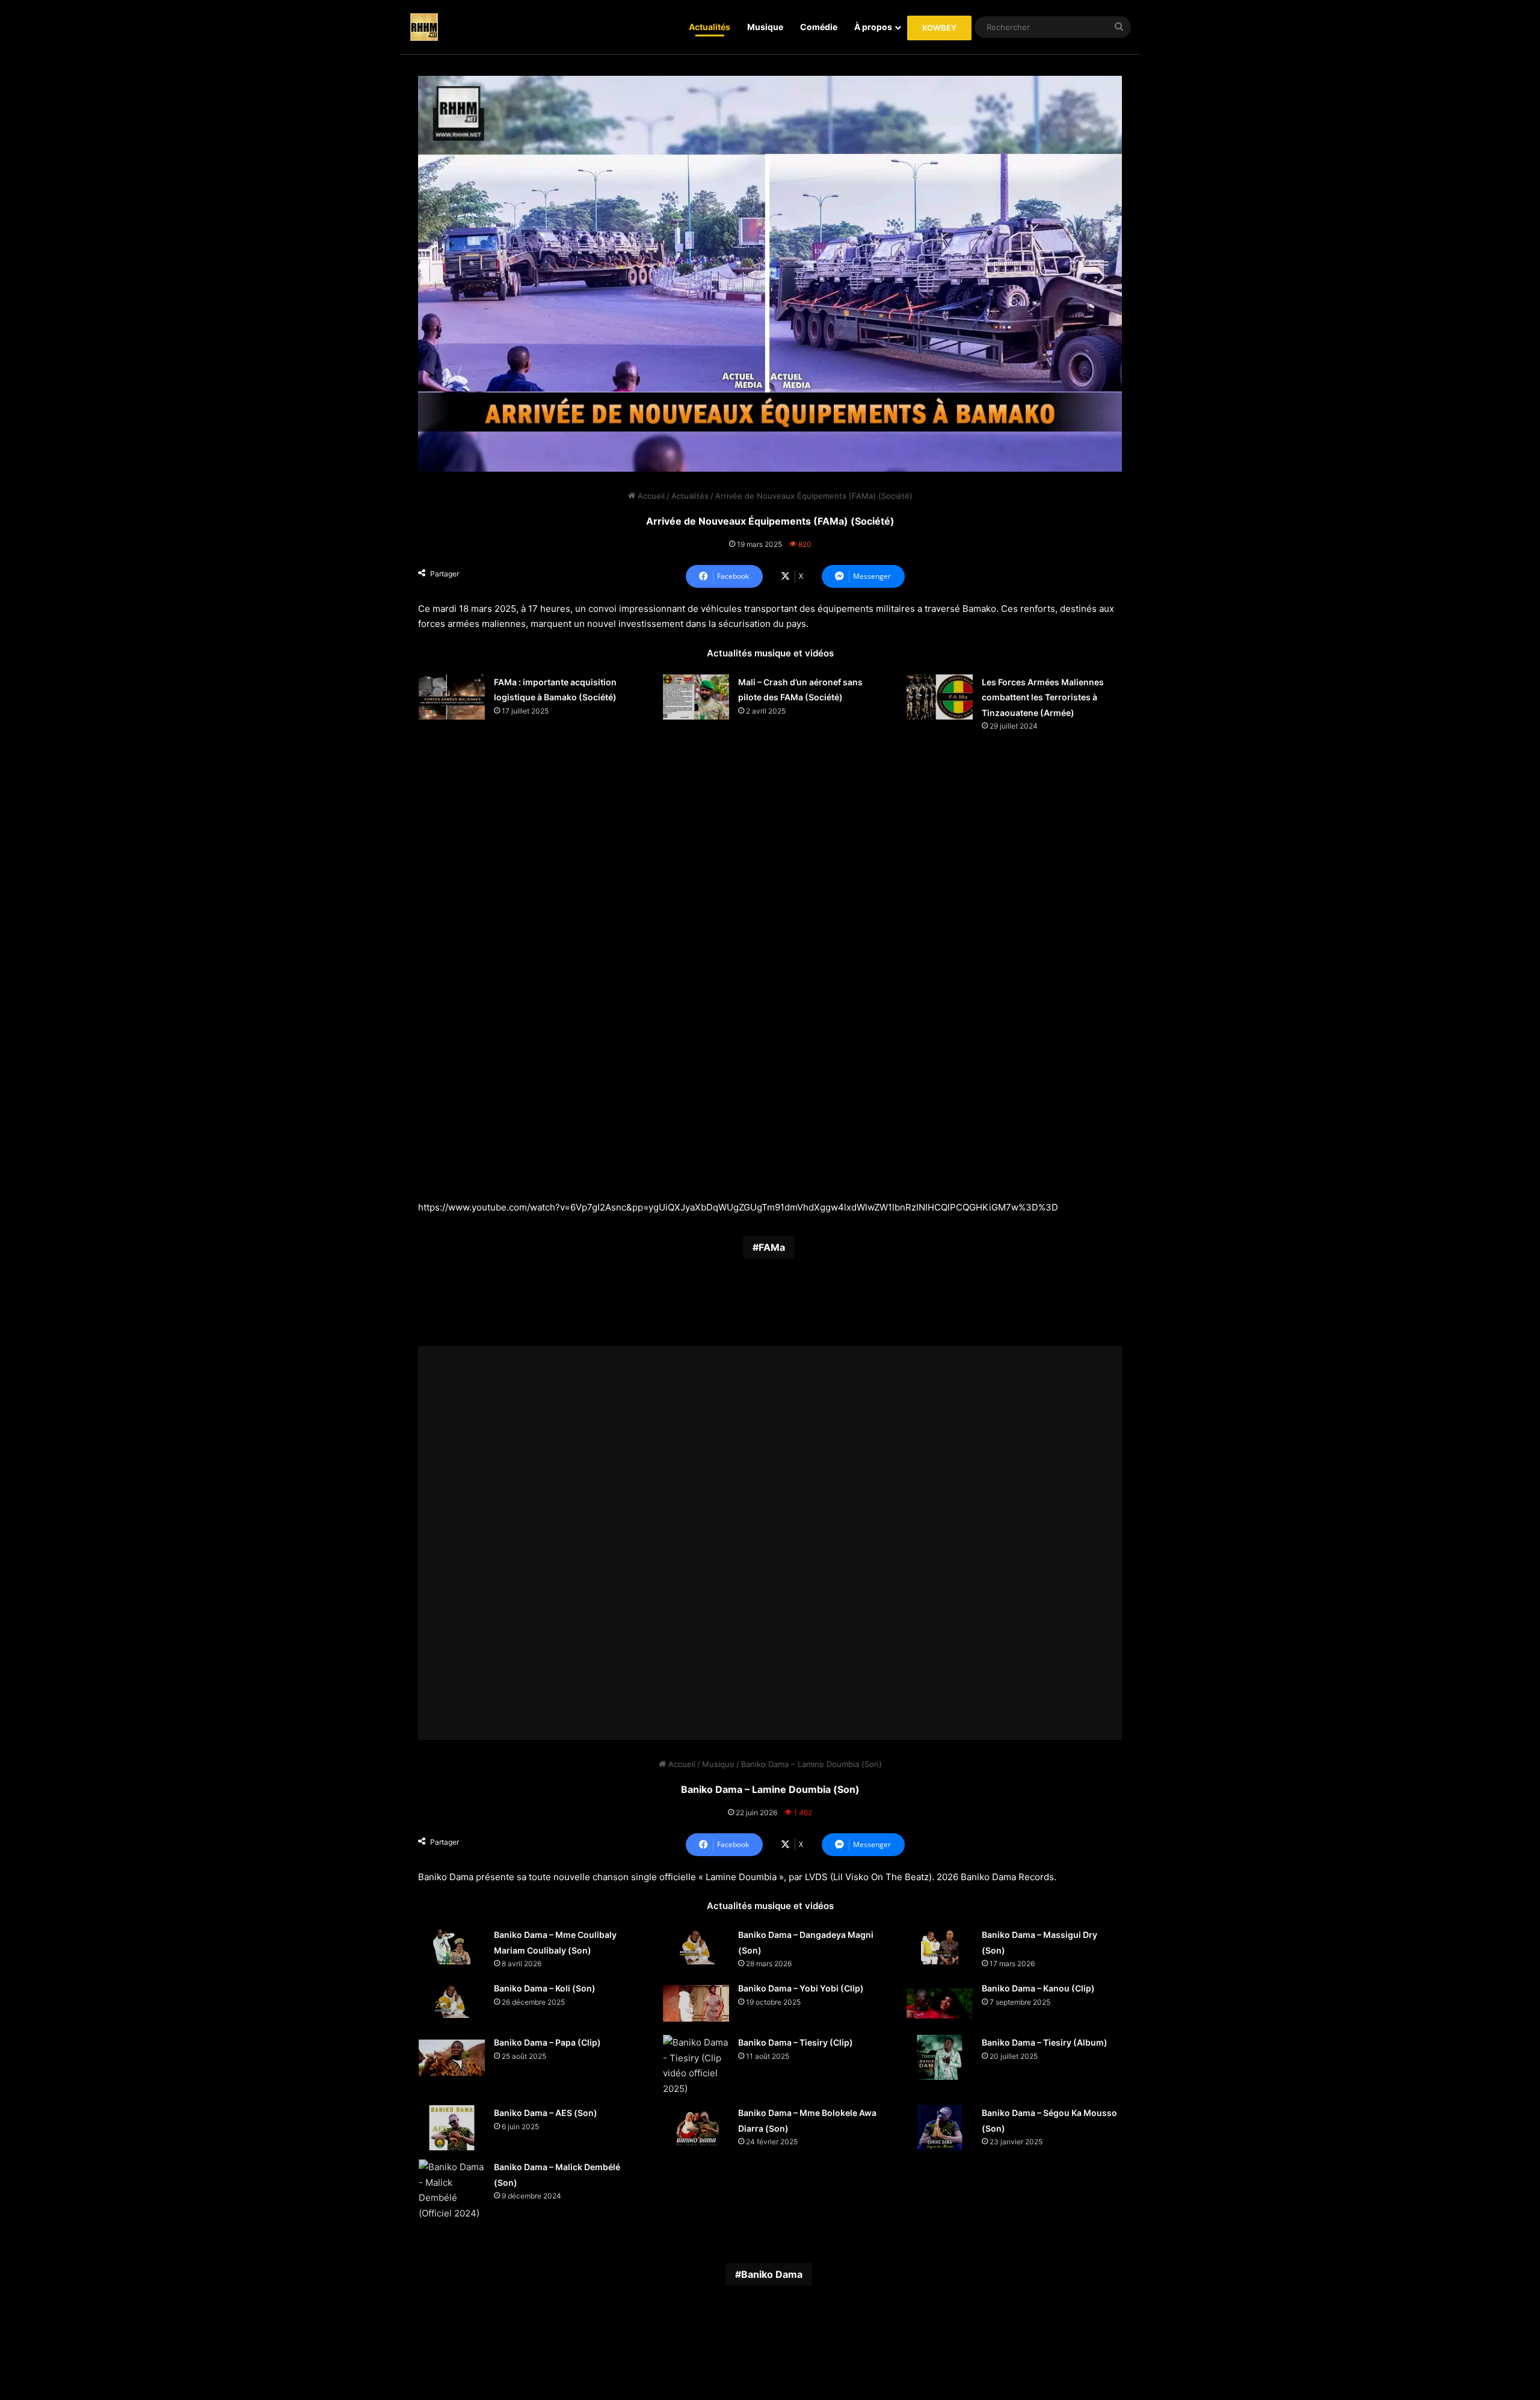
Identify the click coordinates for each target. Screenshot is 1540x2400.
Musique (765, 27)
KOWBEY (939, 28)
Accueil (650, 496)
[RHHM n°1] (424, 27)
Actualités (710, 27)
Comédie (819, 27)
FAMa (772, 1247)
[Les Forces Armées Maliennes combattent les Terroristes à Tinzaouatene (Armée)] (940, 697)
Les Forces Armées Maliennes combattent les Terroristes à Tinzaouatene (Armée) (1043, 697)
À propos (873, 27)
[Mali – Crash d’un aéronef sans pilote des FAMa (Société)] (696, 697)
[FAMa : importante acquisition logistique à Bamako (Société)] (452, 697)
